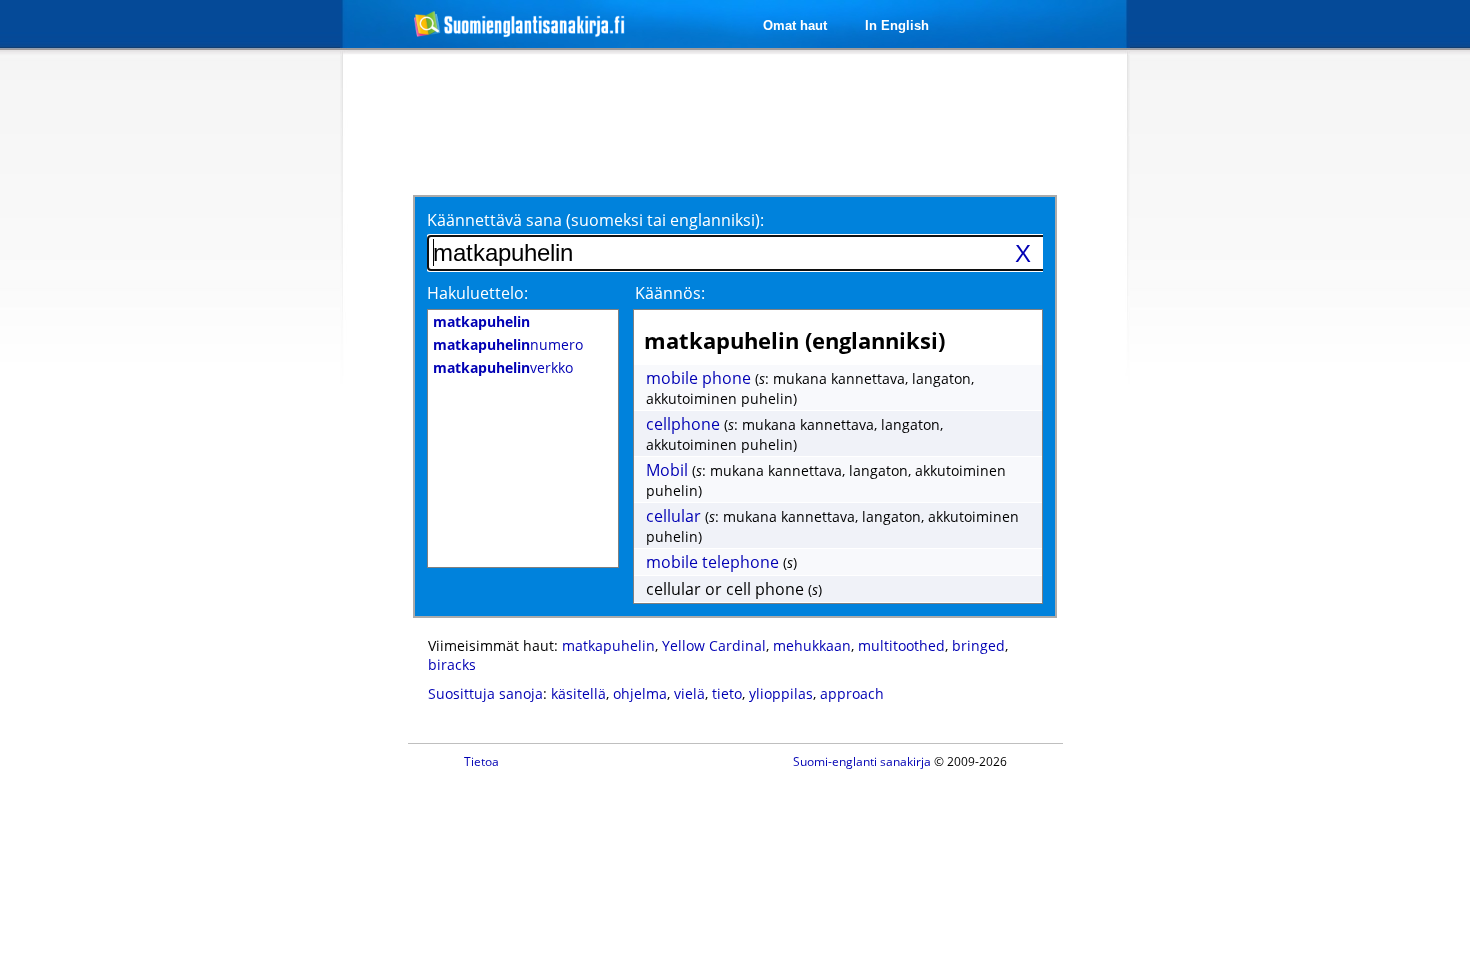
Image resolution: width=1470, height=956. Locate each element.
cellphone (683, 424)
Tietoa (481, 761)
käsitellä (578, 693)
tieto (727, 693)
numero (508, 344)
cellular (673, 516)
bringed (978, 645)
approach (852, 693)
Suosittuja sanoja (485, 693)
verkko (503, 367)
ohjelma (640, 693)
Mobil (667, 470)
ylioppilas (781, 693)
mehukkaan (812, 645)
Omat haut (795, 25)
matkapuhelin (608, 645)
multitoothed (901, 645)
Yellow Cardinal (714, 645)
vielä (689, 693)
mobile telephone (712, 562)
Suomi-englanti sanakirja (862, 761)
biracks (452, 664)
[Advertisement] (237, 378)
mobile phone (698, 378)
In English (897, 25)
